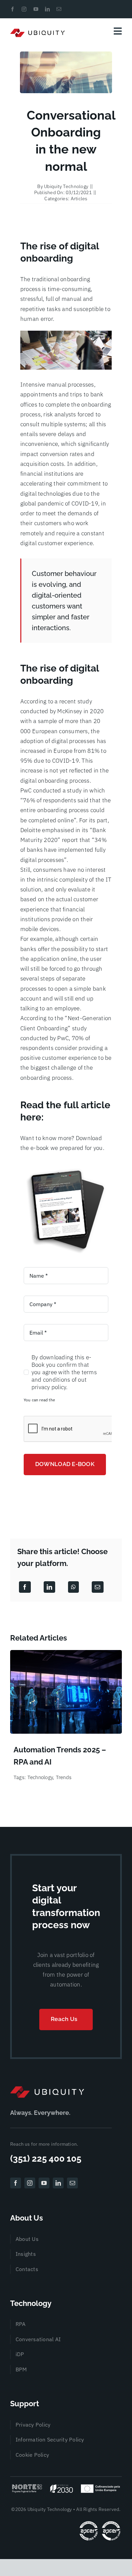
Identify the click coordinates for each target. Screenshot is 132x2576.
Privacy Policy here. (74, 1400)
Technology (40, 1777)
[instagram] (24, 9)
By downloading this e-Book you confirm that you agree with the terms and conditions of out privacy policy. (64, 1372)
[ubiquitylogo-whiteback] (38, 31)
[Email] (97, 1587)
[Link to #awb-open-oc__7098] (118, 31)
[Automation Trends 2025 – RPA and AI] (66, 1654)
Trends (64, 1777)
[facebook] (13, 9)
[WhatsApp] (73, 1587)
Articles (79, 199)
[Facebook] (25, 1587)
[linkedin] (47, 9)
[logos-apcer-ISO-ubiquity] (100, 2522)
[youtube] (36, 9)
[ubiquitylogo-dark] (47, 2089)
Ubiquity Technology (66, 186)
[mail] (59, 9)
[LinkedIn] (49, 1587)
